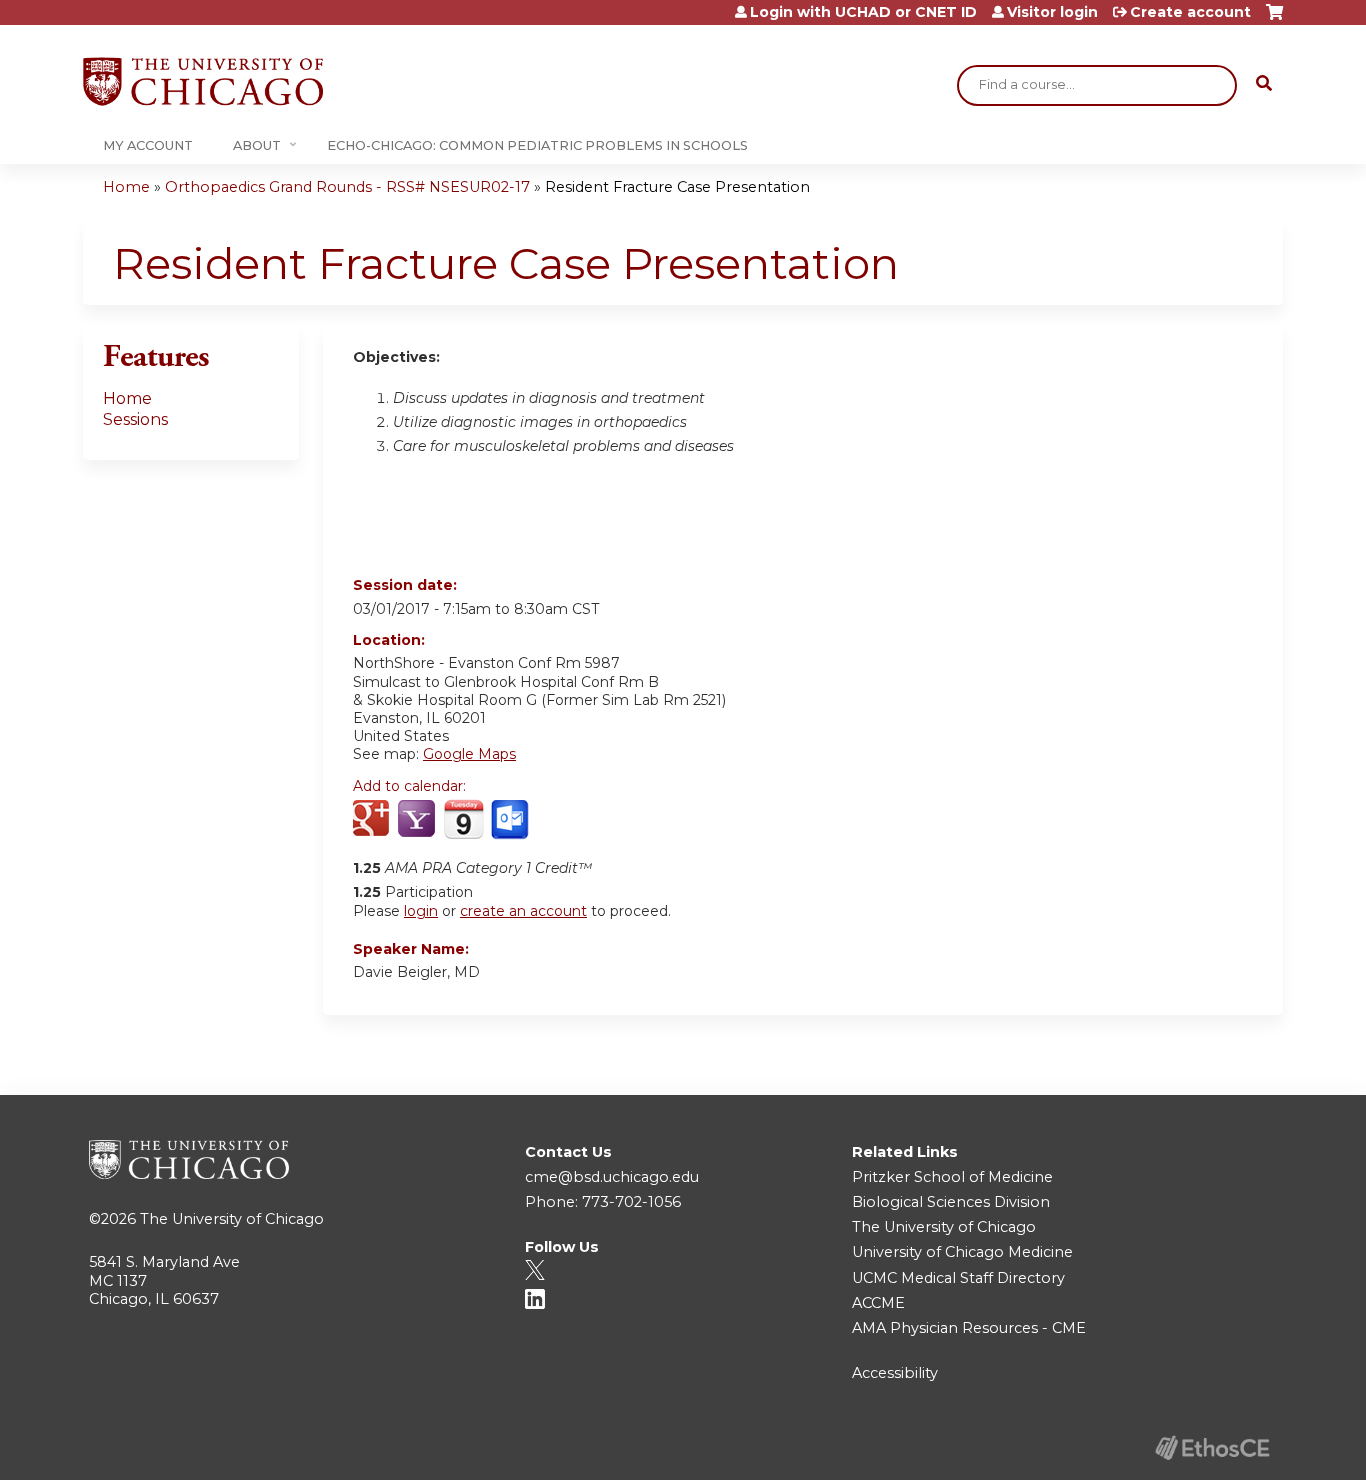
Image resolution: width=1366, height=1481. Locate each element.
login (421, 911)
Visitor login (1052, 12)
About (257, 145)
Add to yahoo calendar (418, 820)
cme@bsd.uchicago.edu (612, 1177)
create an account (523, 911)
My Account (148, 145)
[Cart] (1274, 19)
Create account (1190, 12)
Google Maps (469, 754)
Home (126, 187)
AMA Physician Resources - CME (969, 1328)
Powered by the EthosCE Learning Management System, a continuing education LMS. (1212, 1447)
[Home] (203, 81)
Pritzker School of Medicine (952, 1177)
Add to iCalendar (463, 819)
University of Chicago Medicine (962, 1252)
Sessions (135, 419)
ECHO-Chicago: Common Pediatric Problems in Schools (537, 145)
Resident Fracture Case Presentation (677, 187)
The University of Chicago (232, 1219)
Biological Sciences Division (951, 1202)
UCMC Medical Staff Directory (958, 1278)
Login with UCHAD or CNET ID (863, 12)
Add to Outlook (511, 820)
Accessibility (895, 1373)
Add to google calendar (373, 820)
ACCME (878, 1303)
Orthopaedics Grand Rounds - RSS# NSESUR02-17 (347, 187)
